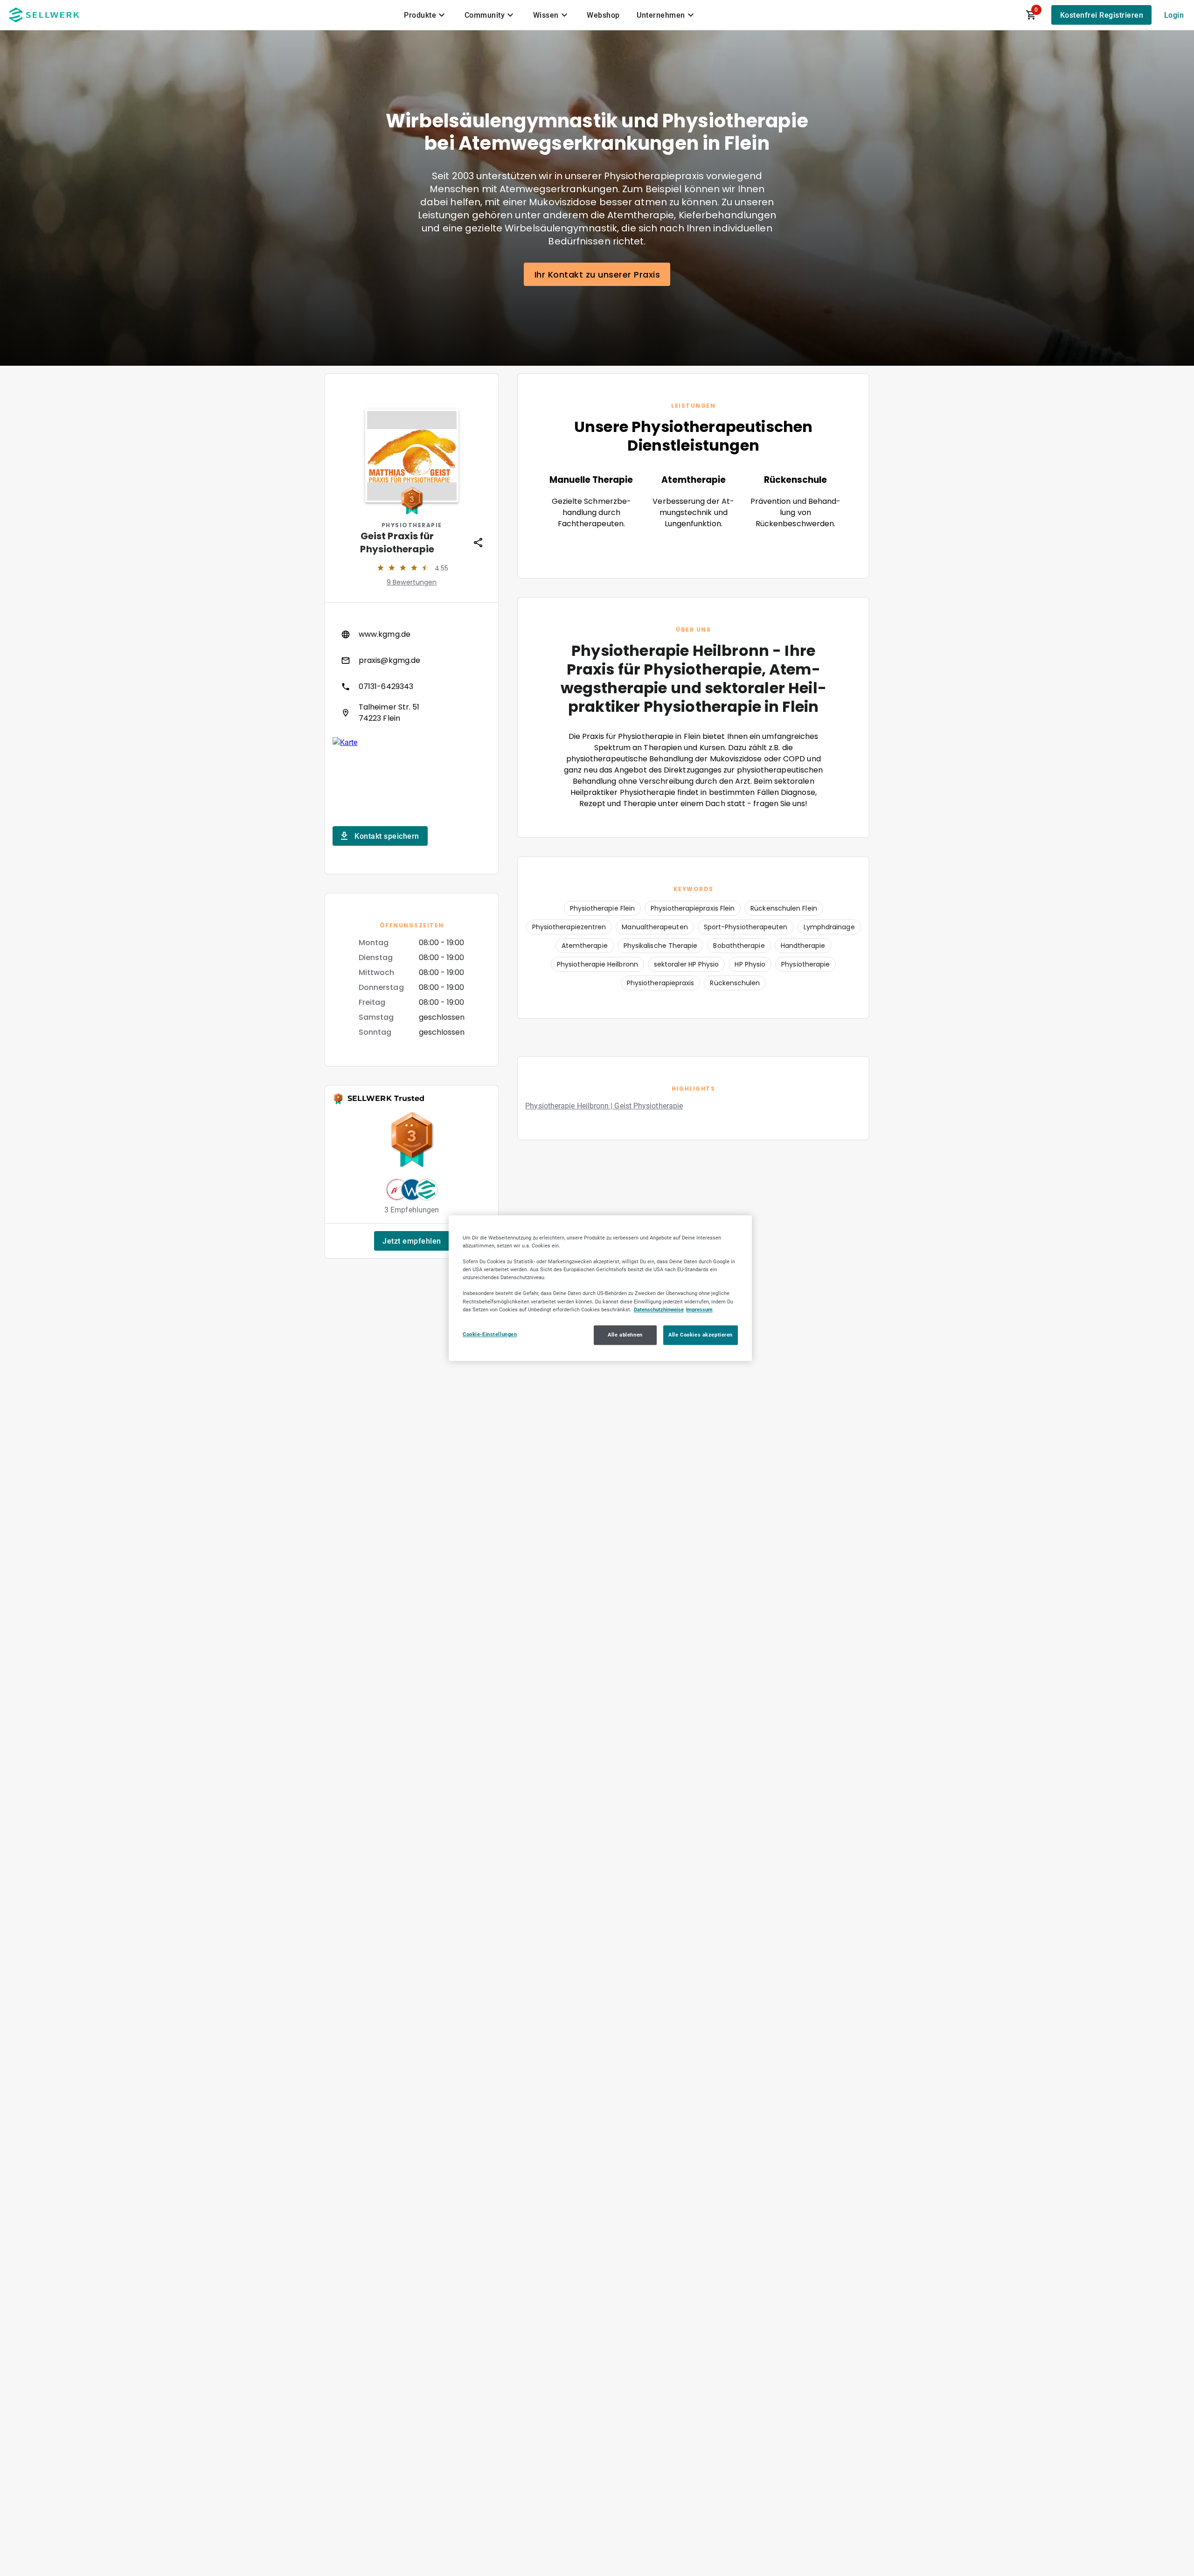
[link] (412, 634)
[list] (412, 674)
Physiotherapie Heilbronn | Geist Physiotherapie (604, 1106)
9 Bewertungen (412, 582)
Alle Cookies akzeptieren (701, 1335)
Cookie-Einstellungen (490, 1334)
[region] (600, 1288)
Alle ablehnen (625, 1335)
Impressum (699, 1309)
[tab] (426, 15)
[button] (412, 1241)
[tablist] (550, 15)
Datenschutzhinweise (659, 1309)
